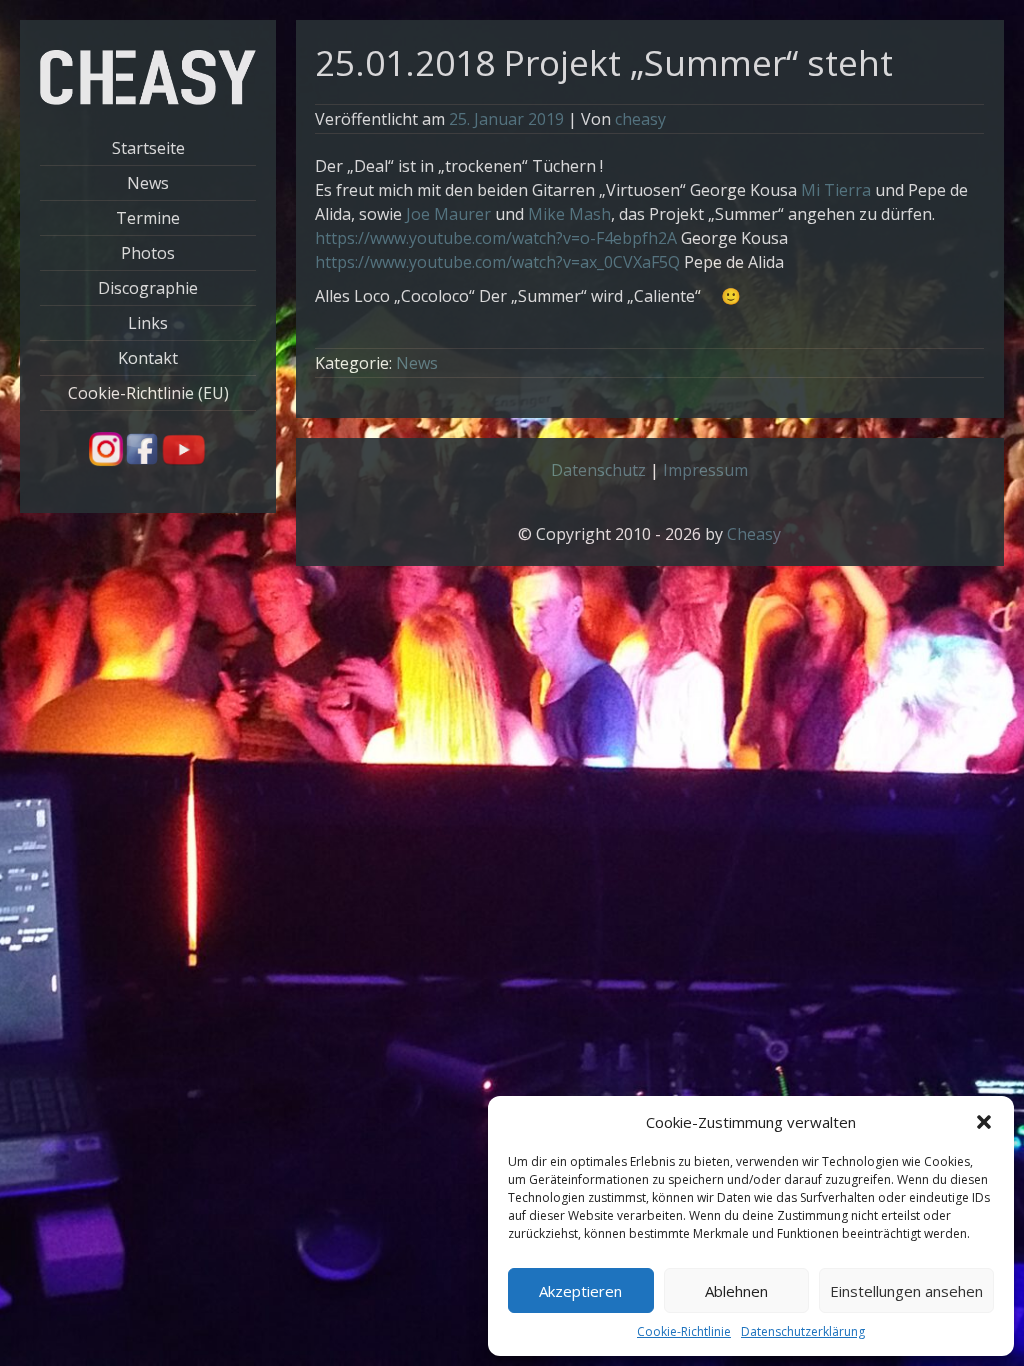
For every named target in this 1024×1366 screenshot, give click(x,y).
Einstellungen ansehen (906, 1291)
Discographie (148, 288)
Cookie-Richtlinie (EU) (148, 393)
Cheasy (754, 534)
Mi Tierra (836, 190)
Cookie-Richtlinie (684, 1331)
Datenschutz (598, 470)
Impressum (705, 470)
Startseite (148, 148)
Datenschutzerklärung (803, 1331)
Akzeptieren (580, 1291)
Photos (148, 253)
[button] (984, 1122)
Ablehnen (736, 1291)
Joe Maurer (448, 214)
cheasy (640, 119)
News (148, 183)
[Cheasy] (148, 99)
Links (148, 323)
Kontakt (148, 358)
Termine (148, 218)
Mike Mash (569, 214)
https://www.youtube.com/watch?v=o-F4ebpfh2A (496, 238)
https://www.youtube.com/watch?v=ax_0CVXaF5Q (497, 262)
